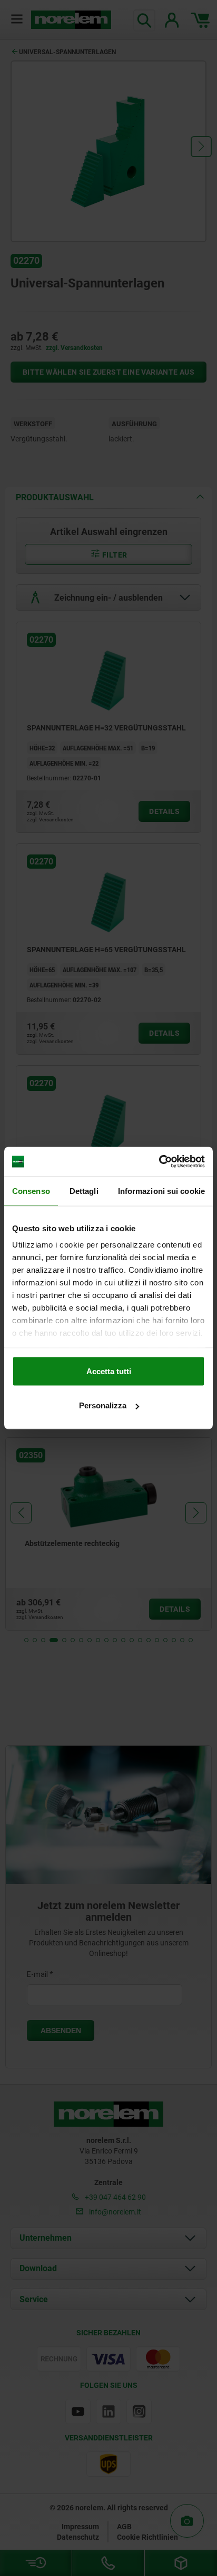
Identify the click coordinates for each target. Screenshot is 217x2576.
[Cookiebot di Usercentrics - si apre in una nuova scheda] (159, 1162)
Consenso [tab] (31, 1191)
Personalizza (103, 1405)
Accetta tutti (109, 1371)
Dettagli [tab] (84, 1191)
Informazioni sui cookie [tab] (161, 1191)
